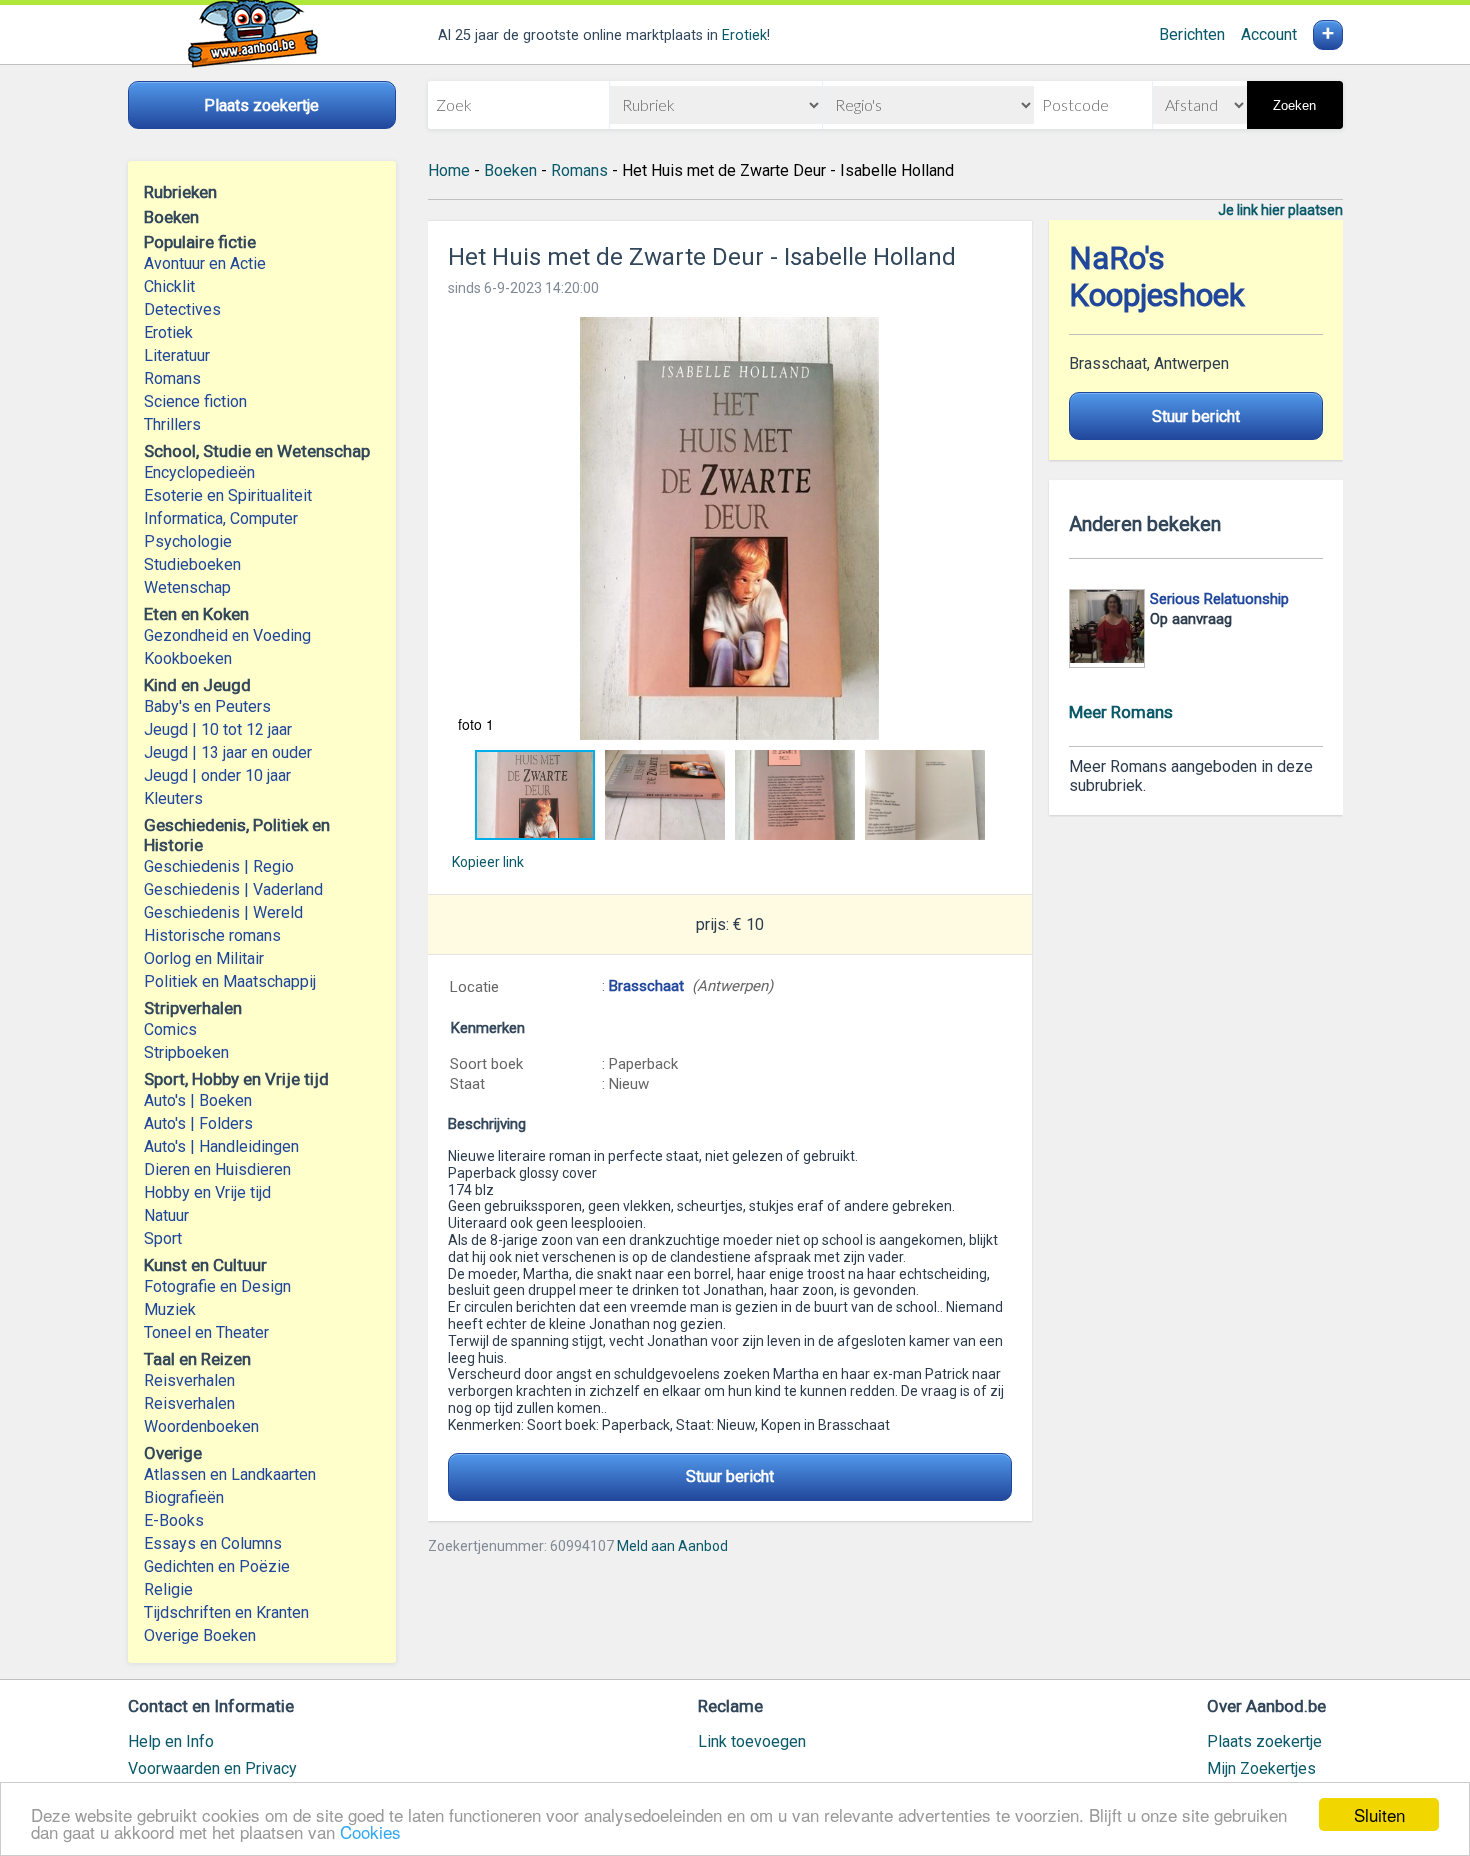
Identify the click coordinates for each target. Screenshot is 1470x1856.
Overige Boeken (200, 1635)
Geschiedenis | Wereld (223, 912)
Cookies (370, 1831)
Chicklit (169, 286)
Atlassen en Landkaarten (230, 1474)
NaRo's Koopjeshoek (1157, 277)
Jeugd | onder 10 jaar (217, 775)
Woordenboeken (201, 1426)
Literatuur (177, 355)
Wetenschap (187, 587)
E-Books (174, 1520)
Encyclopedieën (199, 472)
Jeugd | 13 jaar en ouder (228, 752)
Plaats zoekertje (1264, 1741)
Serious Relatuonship (1219, 599)
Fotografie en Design (217, 1286)
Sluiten (1379, 1814)
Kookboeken (188, 658)
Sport (163, 1238)
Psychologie (188, 541)
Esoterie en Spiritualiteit (228, 495)
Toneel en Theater (206, 1332)
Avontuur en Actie (205, 263)
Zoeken (1294, 105)
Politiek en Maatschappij (230, 981)
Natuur (166, 1215)
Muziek (170, 1309)
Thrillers (172, 424)
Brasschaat (646, 986)
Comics (170, 1029)
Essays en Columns (213, 1543)
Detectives (182, 309)
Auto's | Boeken (198, 1100)
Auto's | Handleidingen (221, 1146)
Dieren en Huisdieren (217, 1169)
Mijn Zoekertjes (1261, 1768)
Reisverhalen (189, 1380)
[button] (730, 528)
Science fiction (195, 401)
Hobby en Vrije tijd (207, 1192)
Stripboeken (186, 1052)
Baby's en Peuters (207, 706)
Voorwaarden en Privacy (212, 1768)
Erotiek (744, 35)
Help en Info (171, 1741)
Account (1269, 34)
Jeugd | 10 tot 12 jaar (218, 729)
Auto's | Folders (198, 1123)
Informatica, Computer (221, 518)
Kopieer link (488, 862)
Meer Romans (1121, 712)
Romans (172, 378)
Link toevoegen (752, 1741)
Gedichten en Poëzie (217, 1566)
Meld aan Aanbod (672, 1546)
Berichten (1192, 34)
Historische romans (212, 935)
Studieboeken (192, 564)
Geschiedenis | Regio (219, 866)
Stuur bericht (730, 1476)
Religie (168, 1589)
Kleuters (173, 798)
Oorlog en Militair (204, 958)
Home (449, 170)
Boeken (510, 170)
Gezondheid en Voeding (227, 635)
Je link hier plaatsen (1280, 210)
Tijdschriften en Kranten (226, 1612)
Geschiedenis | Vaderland (233, 889)
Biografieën (184, 1497)
